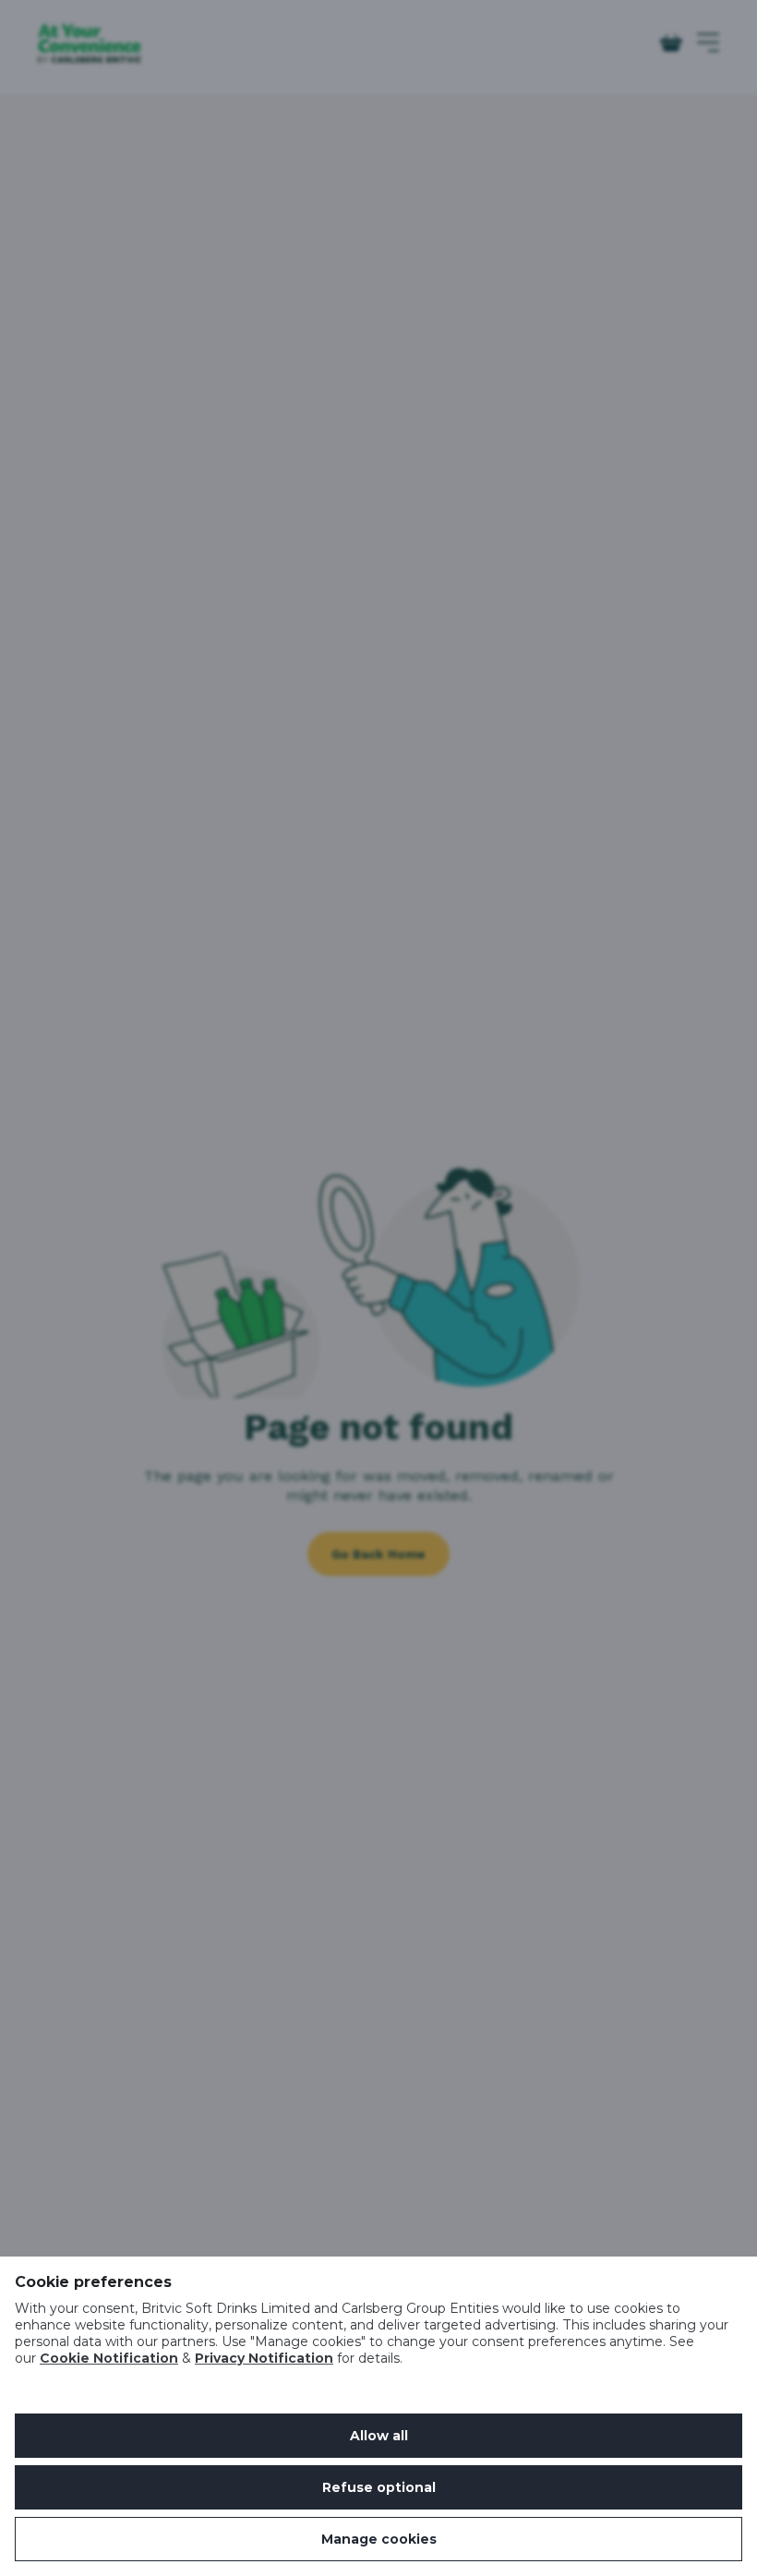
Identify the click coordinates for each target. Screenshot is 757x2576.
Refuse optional (379, 2487)
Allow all (379, 2436)
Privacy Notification (264, 2358)
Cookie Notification (109, 2358)
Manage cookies (379, 2539)
